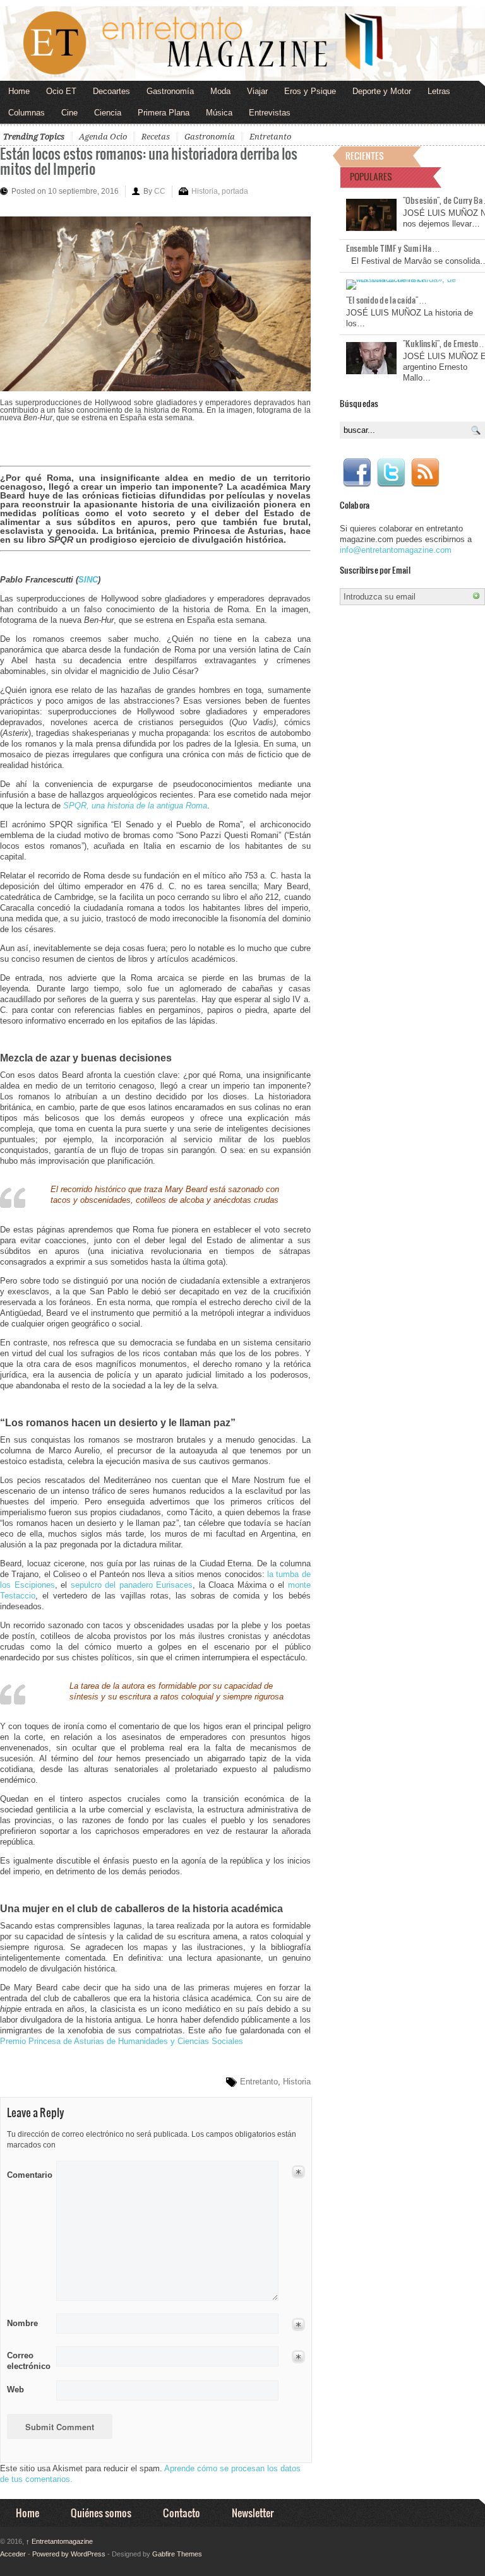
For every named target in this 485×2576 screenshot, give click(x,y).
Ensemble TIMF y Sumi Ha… (393, 248)
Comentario (27, 2173)
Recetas (156, 137)
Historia (205, 191)
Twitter (391, 473)
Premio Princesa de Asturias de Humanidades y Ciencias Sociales (122, 2041)
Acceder (13, 2554)
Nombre (22, 2323)
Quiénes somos (101, 2513)
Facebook (357, 473)
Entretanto (270, 137)
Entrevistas (270, 113)
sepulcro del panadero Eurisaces (132, 1585)
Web (15, 2390)
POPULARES (371, 176)
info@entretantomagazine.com (396, 550)
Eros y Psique (310, 91)
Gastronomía (170, 91)
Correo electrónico (27, 2361)
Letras (439, 91)
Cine (69, 113)
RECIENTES (365, 156)
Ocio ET (61, 91)
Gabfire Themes (177, 2554)
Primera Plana (164, 113)
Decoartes (111, 91)
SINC (88, 580)
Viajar (257, 91)
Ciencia (108, 113)
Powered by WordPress (69, 2554)
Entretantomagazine (59, 2541)
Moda (220, 91)
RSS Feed (425, 473)
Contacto (182, 2513)
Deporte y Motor (382, 91)
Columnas (27, 113)
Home (19, 91)
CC (160, 191)
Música (219, 113)
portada (235, 191)
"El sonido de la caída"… (386, 300)
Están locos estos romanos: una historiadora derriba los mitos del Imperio (149, 161)
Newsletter (253, 2513)
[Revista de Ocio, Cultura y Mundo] (242, 44)
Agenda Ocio (103, 137)
